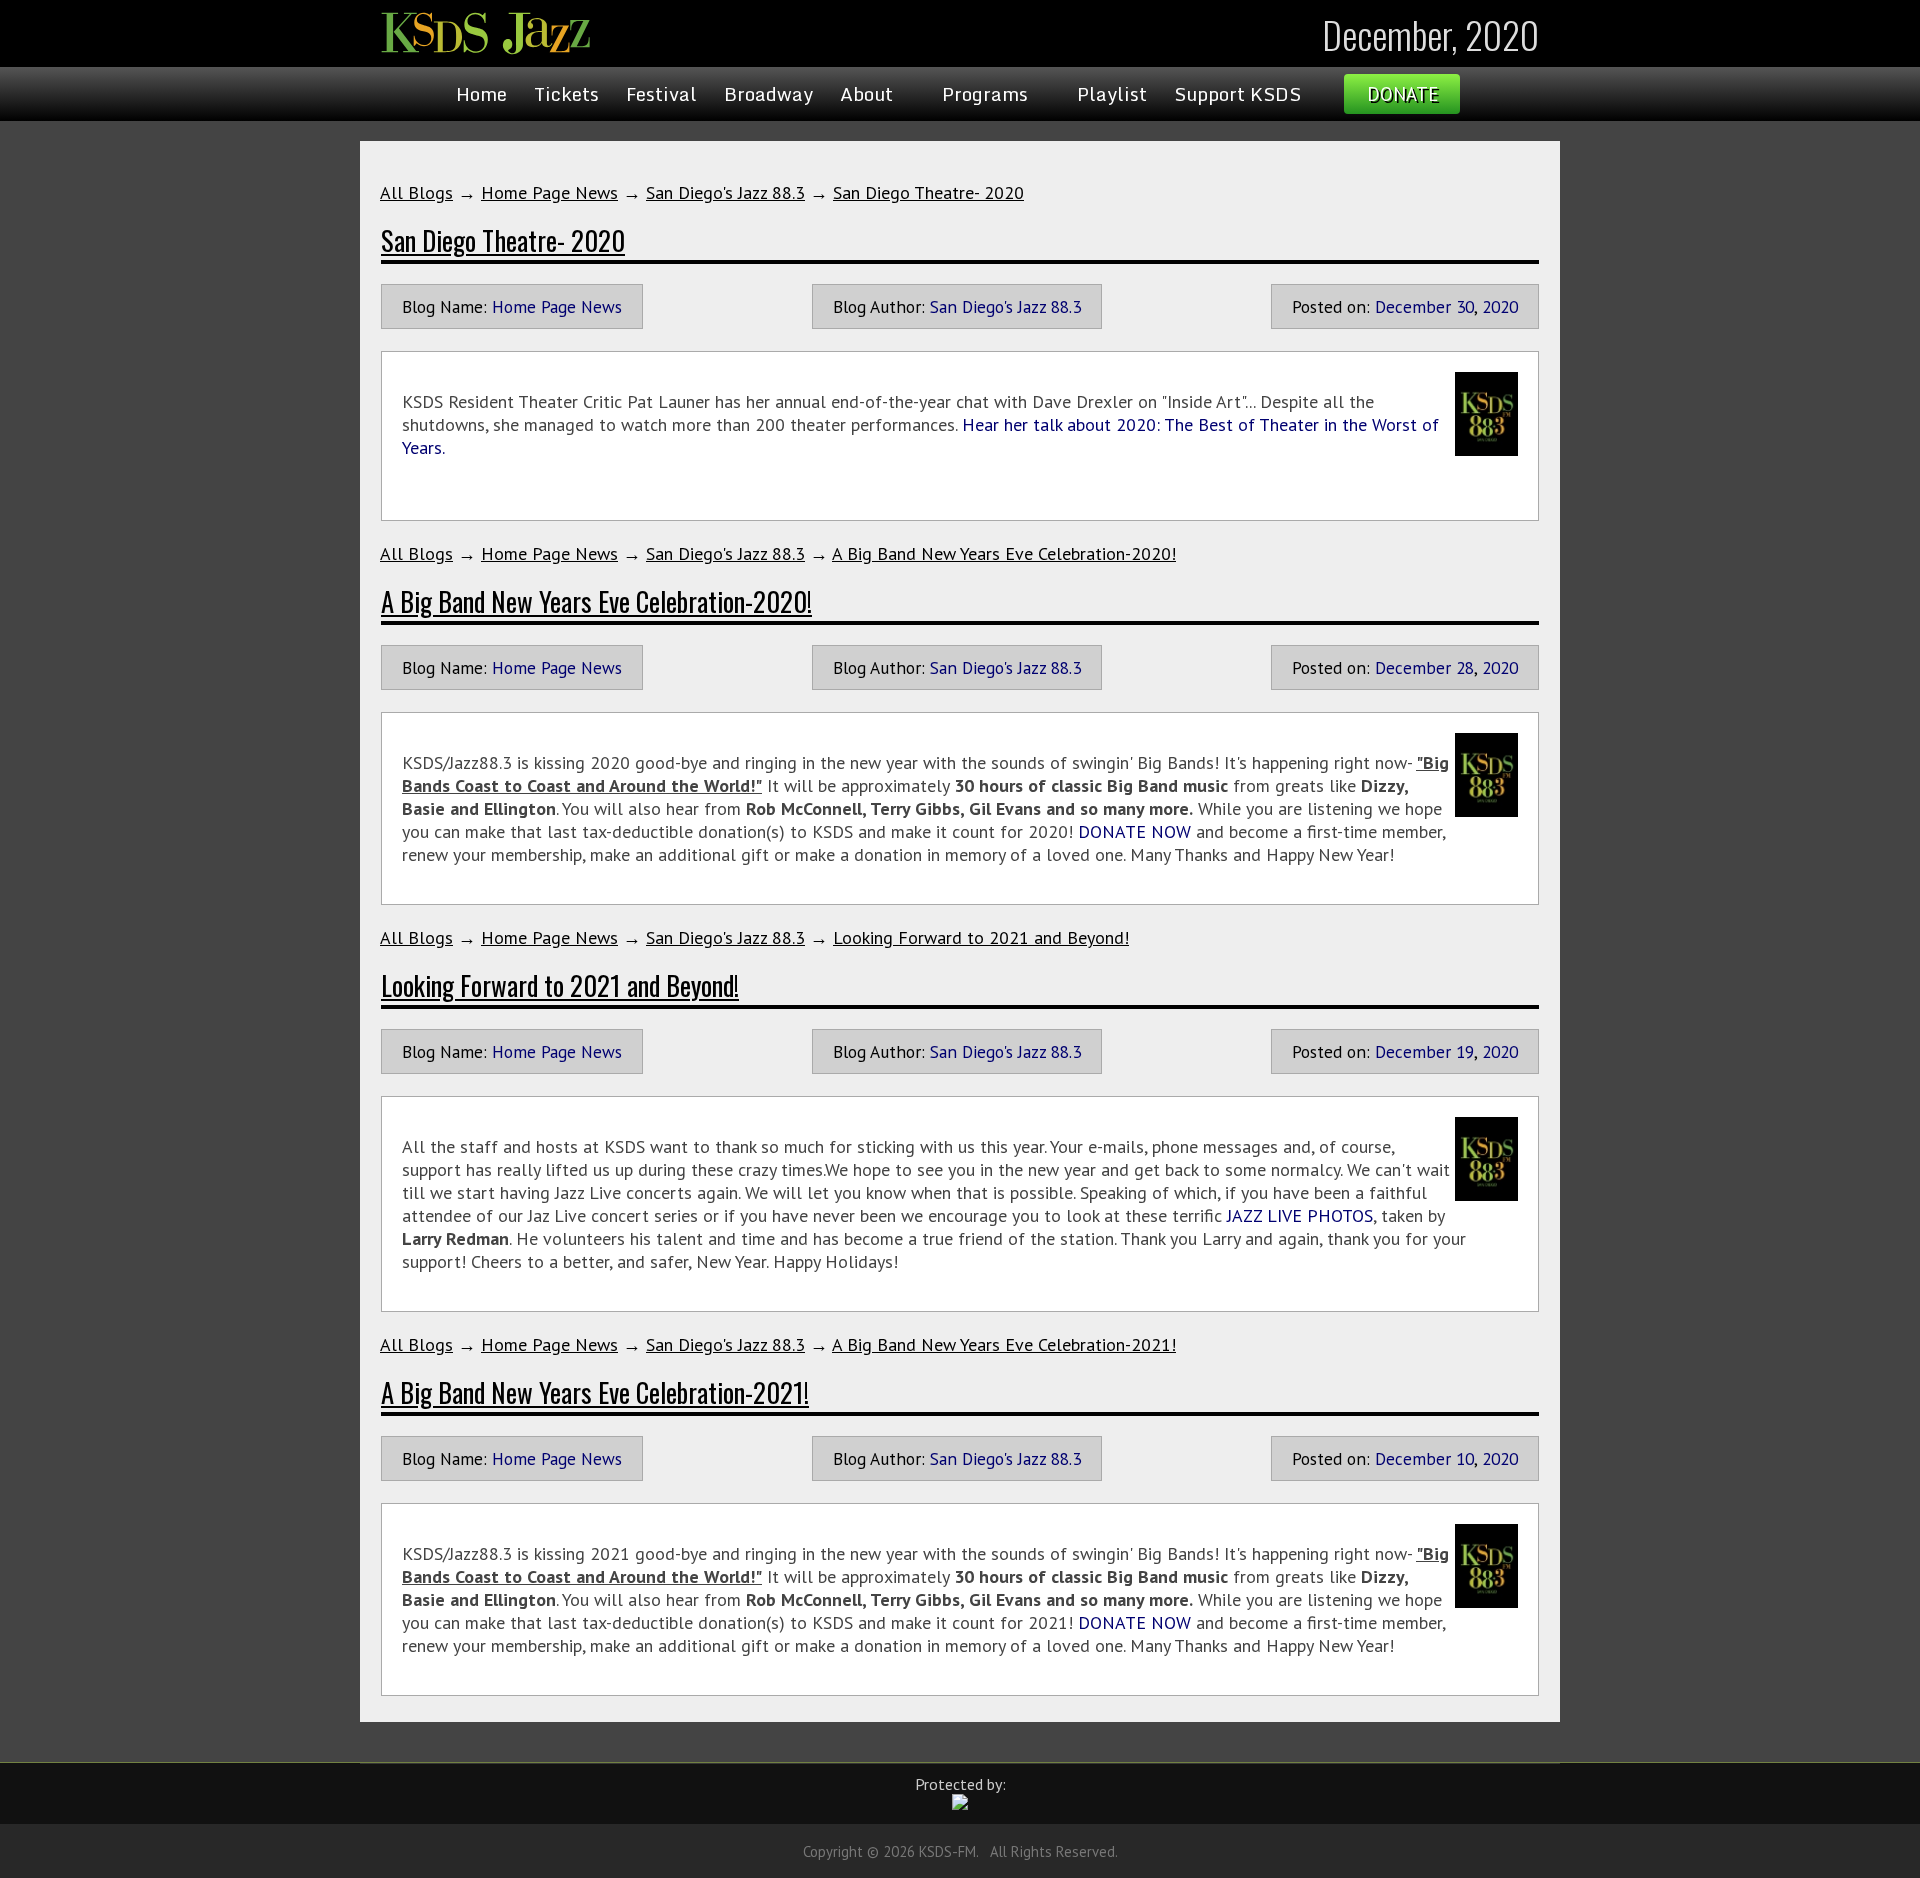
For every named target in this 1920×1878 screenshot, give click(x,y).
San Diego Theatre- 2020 (928, 192)
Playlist (1112, 94)
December (1413, 306)
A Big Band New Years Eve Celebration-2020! (1004, 553)
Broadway (768, 94)
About (866, 94)
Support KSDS (1237, 94)
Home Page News (549, 192)
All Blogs (416, 192)
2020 (1500, 306)
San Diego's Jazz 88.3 (725, 192)
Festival (661, 94)
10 (1465, 1458)
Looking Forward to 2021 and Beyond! (981, 937)
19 (1465, 1051)
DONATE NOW (1134, 831)
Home (481, 94)
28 (1465, 667)
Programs (985, 94)
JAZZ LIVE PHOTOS (1300, 1215)
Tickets (566, 94)
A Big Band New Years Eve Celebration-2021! (1004, 1344)
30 (1465, 306)
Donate (1402, 94)
